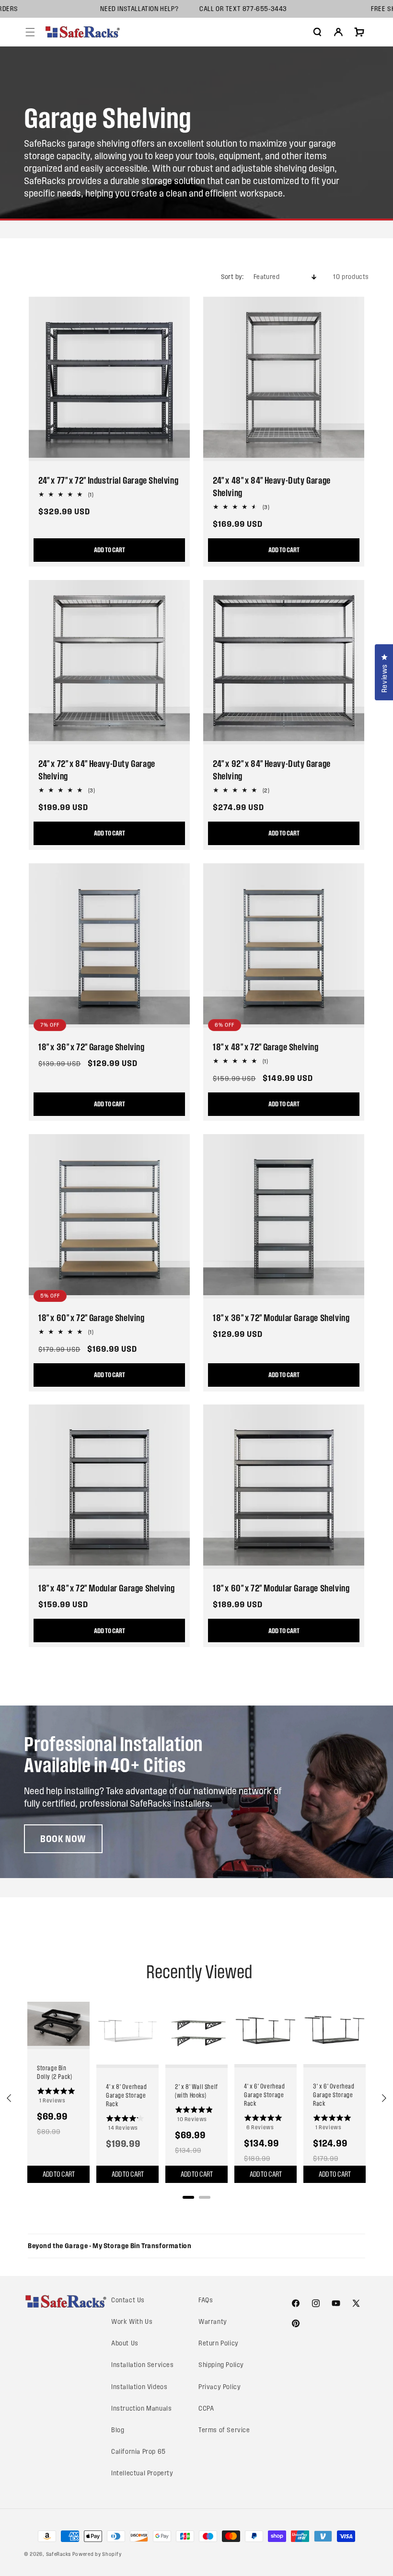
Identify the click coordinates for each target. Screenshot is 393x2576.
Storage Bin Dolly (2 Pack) (54, 2072)
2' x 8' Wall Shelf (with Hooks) (196, 2091)
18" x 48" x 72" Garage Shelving (266, 1047)
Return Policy (219, 2343)
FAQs (206, 2300)
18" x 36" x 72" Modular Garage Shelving (281, 1318)
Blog (118, 2430)
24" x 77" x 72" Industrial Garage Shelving (108, 480)
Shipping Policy (221, 2365)
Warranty (213, 2322)
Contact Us (128, 2300)
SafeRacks (58, 2554)
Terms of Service (224, 2430)
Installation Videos (139, 2387)
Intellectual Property (142, 2473)
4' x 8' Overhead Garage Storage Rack (127, 2095)
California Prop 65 (139, 2452)
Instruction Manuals (141, 2408)
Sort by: (232, 277)
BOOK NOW (63, 1839)
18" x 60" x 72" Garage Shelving (92, 1318)
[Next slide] (383, 2098)
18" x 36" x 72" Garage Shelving (92, 1047)
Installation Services (143, 2365)
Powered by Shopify (97, 2554)
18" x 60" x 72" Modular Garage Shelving (281, 1588)
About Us (125, 2343)
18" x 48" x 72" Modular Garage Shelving (106, 1588)
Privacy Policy (220, 2387)
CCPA (206, 2408)
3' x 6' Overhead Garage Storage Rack (334, 2095)
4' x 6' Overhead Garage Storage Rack (265, 2095)
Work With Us (132, 2322)
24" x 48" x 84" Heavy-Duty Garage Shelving (272, 487)
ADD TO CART (284, 550)
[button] (30, 32)
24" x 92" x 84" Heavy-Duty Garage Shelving (272, 770)
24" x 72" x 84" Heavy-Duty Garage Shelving (97, 770)
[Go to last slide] (10, 2098)
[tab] (188, 2197)
